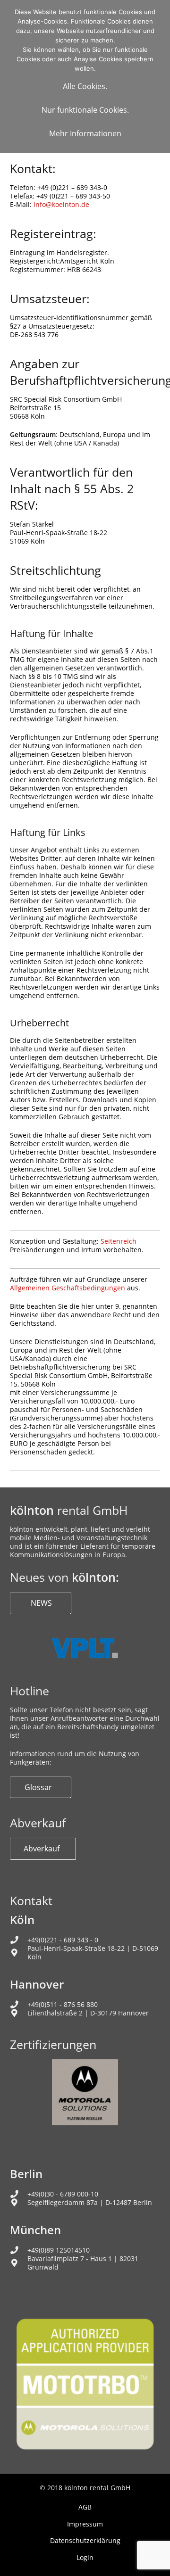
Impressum (85, 2524)
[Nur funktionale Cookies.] (158, 77)
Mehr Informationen (85, 133)
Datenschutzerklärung (85, 2540)
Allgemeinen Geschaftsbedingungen (68, 1288)
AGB (85, 2507)
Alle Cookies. (85, 86)
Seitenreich (119, 1241)
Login (85, 2557)
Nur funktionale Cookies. (85, 110)
